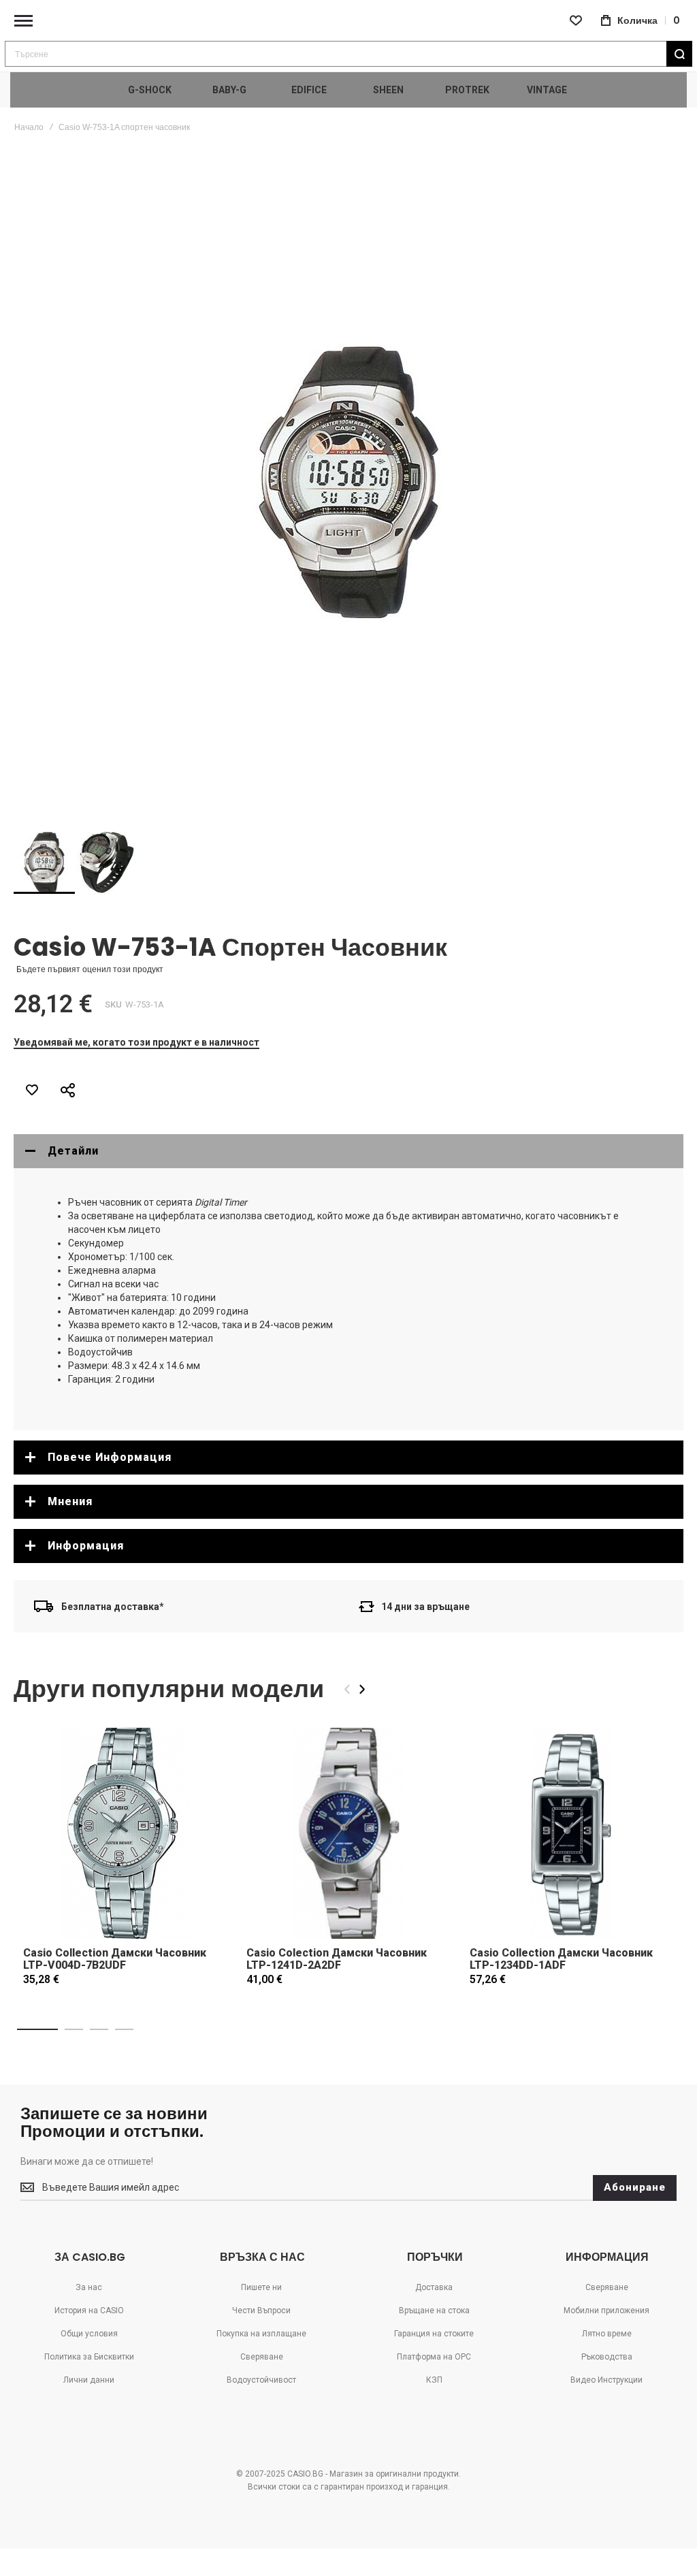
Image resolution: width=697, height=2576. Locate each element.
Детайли (73, 1151)
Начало (29, 127)
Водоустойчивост (261, 2380)
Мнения (70, 1501)
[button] (107, 863)
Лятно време (607, 2334)
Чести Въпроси (261, 2311)
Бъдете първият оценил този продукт (90, 969)
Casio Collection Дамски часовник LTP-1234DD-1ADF (561, 1959)
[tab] (348, 1151)
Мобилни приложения (606, 2311)
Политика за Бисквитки (89, 2357)
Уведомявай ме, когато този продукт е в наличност (136, 1042)
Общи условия (89, 2334)
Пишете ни (261, 2287)
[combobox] (348, 54)
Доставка (434, 2287)
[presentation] (362, 1689)
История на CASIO (89, 2311)
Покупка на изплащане (261, 2334)
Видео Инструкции (606, 2380)
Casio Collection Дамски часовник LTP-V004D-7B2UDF (115, 1959)
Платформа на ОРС (434, 2357)
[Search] (679, 54)
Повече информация (110, 1457)
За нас (89, 2287)
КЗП (434, 2380)
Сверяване (262, 2357)
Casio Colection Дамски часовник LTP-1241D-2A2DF (337, 1959)
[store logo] (348, 21)
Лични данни (89, 2380)
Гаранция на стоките (434, 2334)
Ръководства (607, 2357)
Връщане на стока (434, 2311)
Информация (86, 1546)
